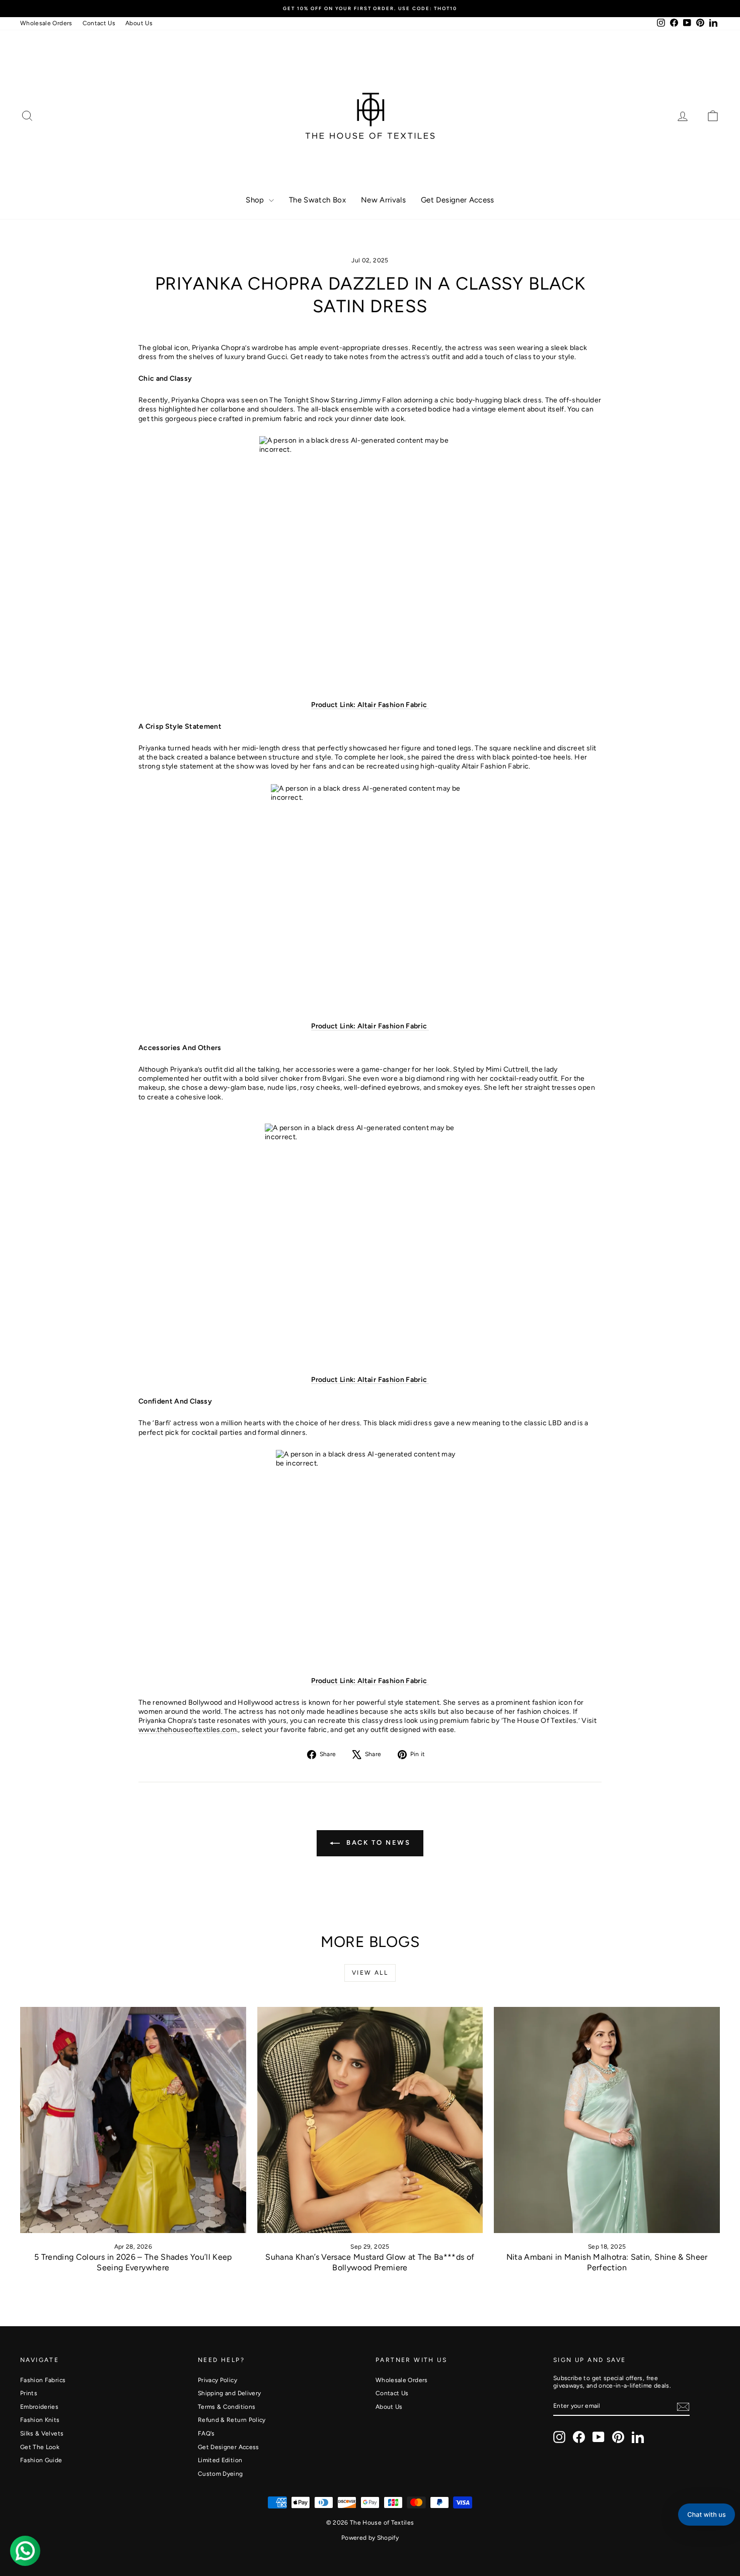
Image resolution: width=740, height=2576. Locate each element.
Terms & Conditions (227, 2407)
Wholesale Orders (46, 23)
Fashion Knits (40, 2420)
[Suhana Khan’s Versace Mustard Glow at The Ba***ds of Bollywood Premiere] (370, 2120)
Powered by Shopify (370, 2538)
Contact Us (99, 23)
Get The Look (40, 2447)
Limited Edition (220, 2460)
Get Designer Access (458, 200)
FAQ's (206, 2433)
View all (370, 1973)
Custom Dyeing (220, 2474)
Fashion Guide (41, 2460)
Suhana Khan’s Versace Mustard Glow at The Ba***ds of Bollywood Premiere (370, 2262)
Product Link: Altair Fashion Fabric (370, 705)
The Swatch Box (317, 200)
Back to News (377, 1842)
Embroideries (39, 2407)
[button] (707, 2515)
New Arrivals (383, 200)
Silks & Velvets (42, 2433)
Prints (29, 2393)
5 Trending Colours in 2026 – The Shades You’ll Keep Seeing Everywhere (133, 2262)
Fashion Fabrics (43, 2380)
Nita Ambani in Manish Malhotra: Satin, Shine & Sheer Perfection (607, 2262)
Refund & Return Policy (232, 2420)
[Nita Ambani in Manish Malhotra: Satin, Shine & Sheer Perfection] (607, 2120)
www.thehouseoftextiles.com (188, 1730)
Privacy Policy (217, 2380)
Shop (256, 200)
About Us (139, 23)
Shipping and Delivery (229, 2393)
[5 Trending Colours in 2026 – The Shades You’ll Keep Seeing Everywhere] (133, 2120)
